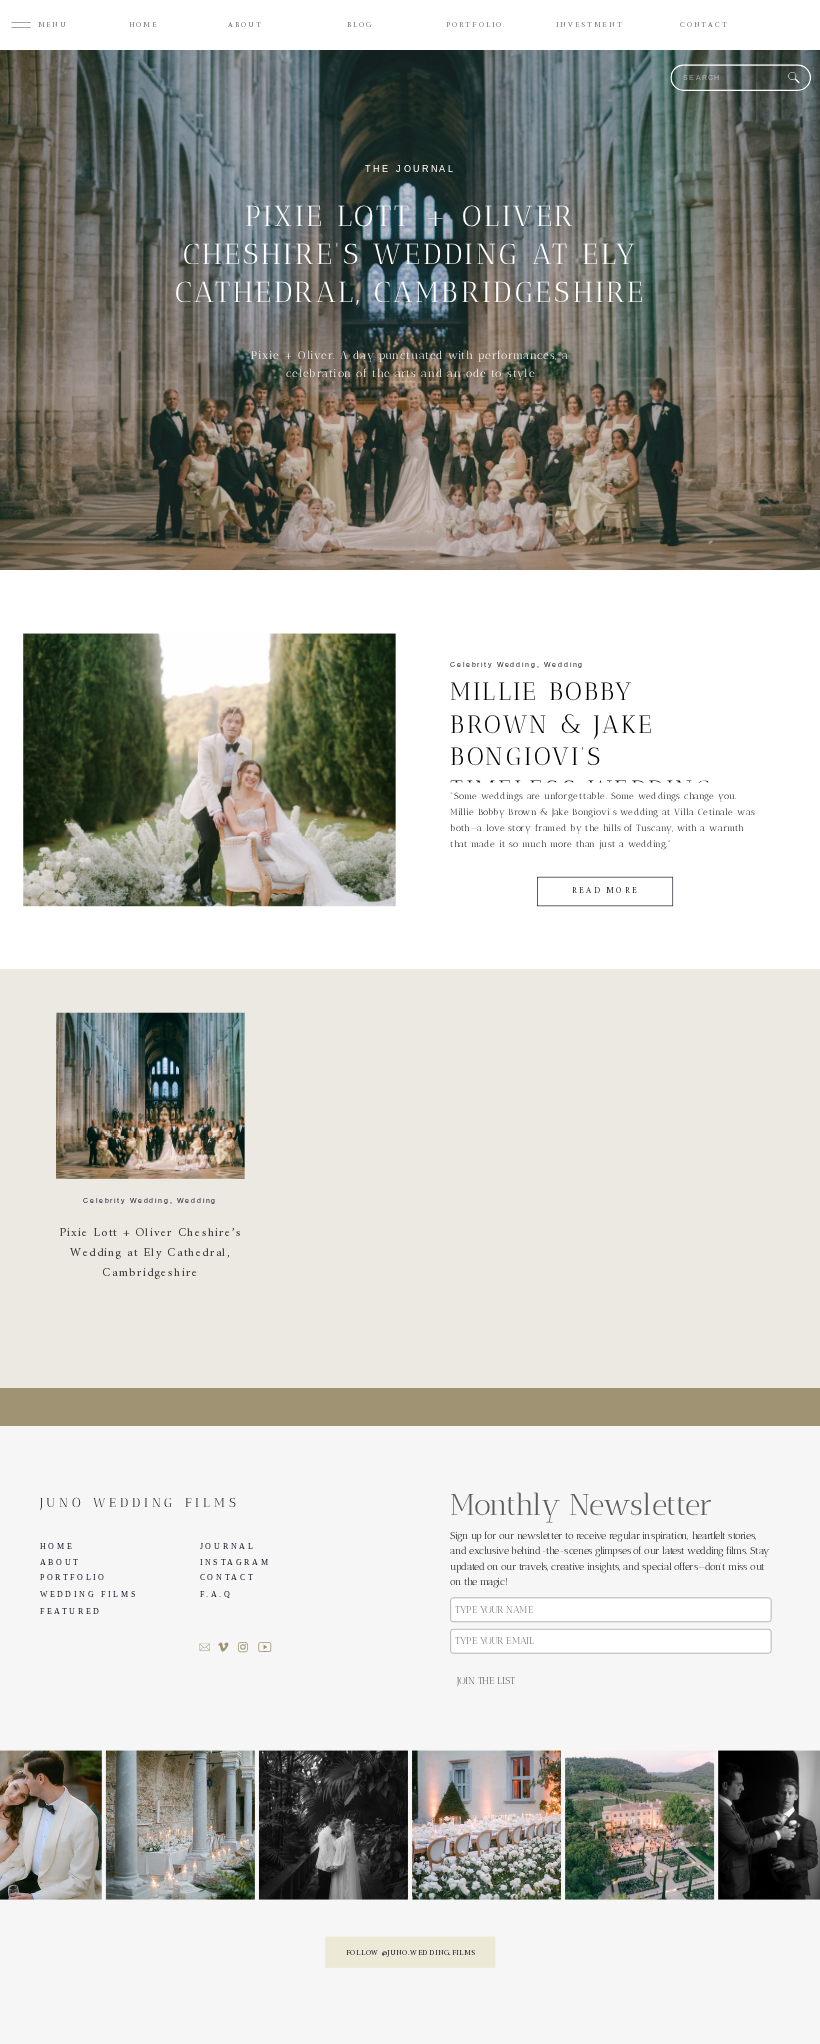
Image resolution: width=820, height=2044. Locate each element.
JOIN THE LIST (485, 1682)
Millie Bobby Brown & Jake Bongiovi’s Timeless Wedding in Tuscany (581, 757)
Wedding (564, 665)
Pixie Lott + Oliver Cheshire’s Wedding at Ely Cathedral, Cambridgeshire (410, 253)
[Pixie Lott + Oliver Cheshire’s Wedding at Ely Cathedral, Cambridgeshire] (150, 1096)
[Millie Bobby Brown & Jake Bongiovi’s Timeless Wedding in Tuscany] (209, 770)
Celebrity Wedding (493, 665)
